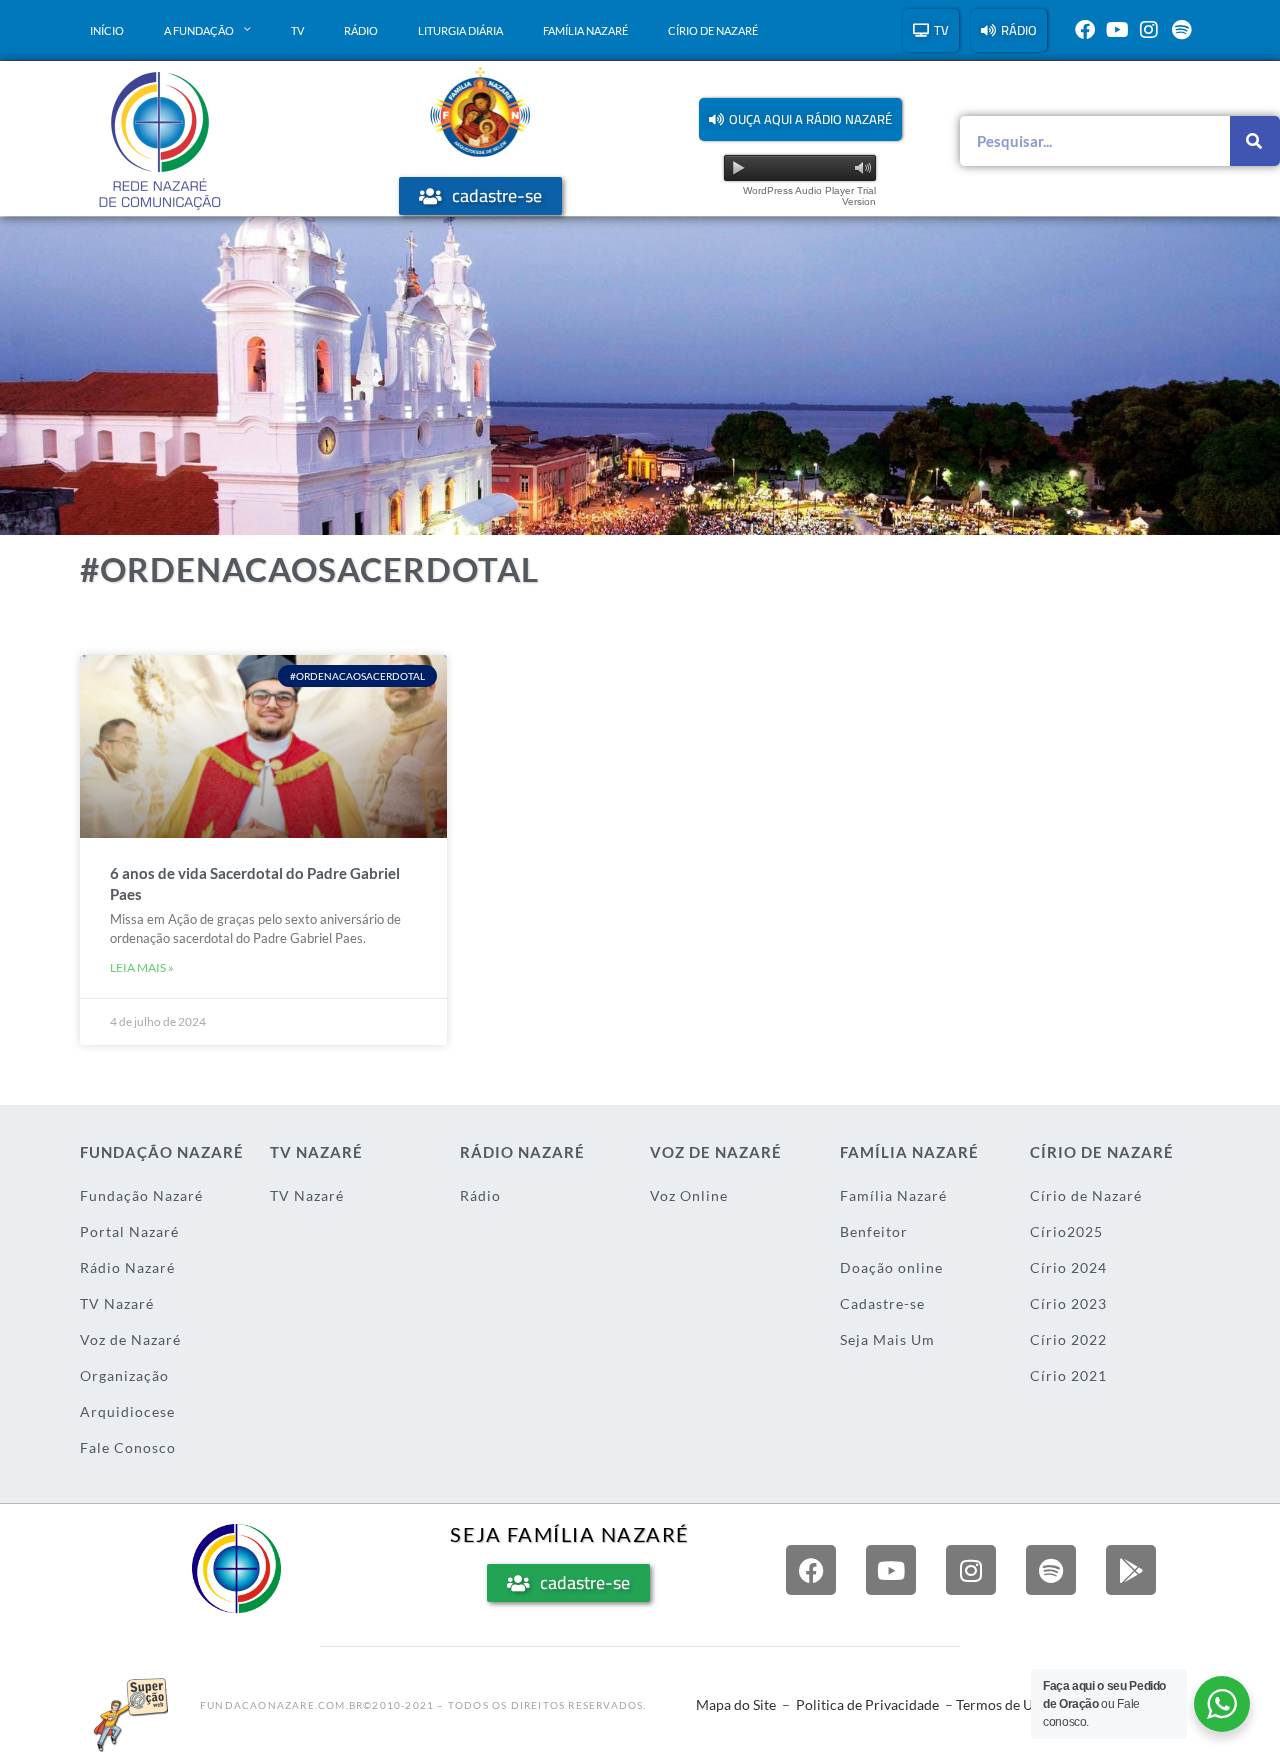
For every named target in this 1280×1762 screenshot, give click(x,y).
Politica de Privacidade (867, 1704)
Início (107, 30)
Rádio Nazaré (127, 1267)
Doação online (891, 1267)
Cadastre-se (882, 1303)
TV (297, 30)
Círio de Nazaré (713, 30)
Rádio (361, 30)
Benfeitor (874, 1231)
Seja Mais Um (887, 1339)
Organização (124, 1375)
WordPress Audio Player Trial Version (809, 196)
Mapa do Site (736, 1704)
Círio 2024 (1068, 1267)
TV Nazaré (117, 1303)
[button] (800, 119)
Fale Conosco (128, 1447)
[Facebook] (1085, 30)
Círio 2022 (1068, 1339)
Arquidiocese (127, 1411)
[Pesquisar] (1255, 141)
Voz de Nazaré (130, 1339)
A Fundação (199, 30)
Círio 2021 (1068, 1375)
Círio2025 (1066, 1231)
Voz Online (689, 1195)
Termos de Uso (1001, 1704)
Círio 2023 (1068, 1303)
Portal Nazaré (129, 1231)
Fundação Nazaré (141, 1195)
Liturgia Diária (460, 30)
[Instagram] (1149, 30)
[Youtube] (1117, 30)
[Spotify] (1181, 30)
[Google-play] (1131, 1570)
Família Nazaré (585, 30)
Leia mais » (142, 967)
